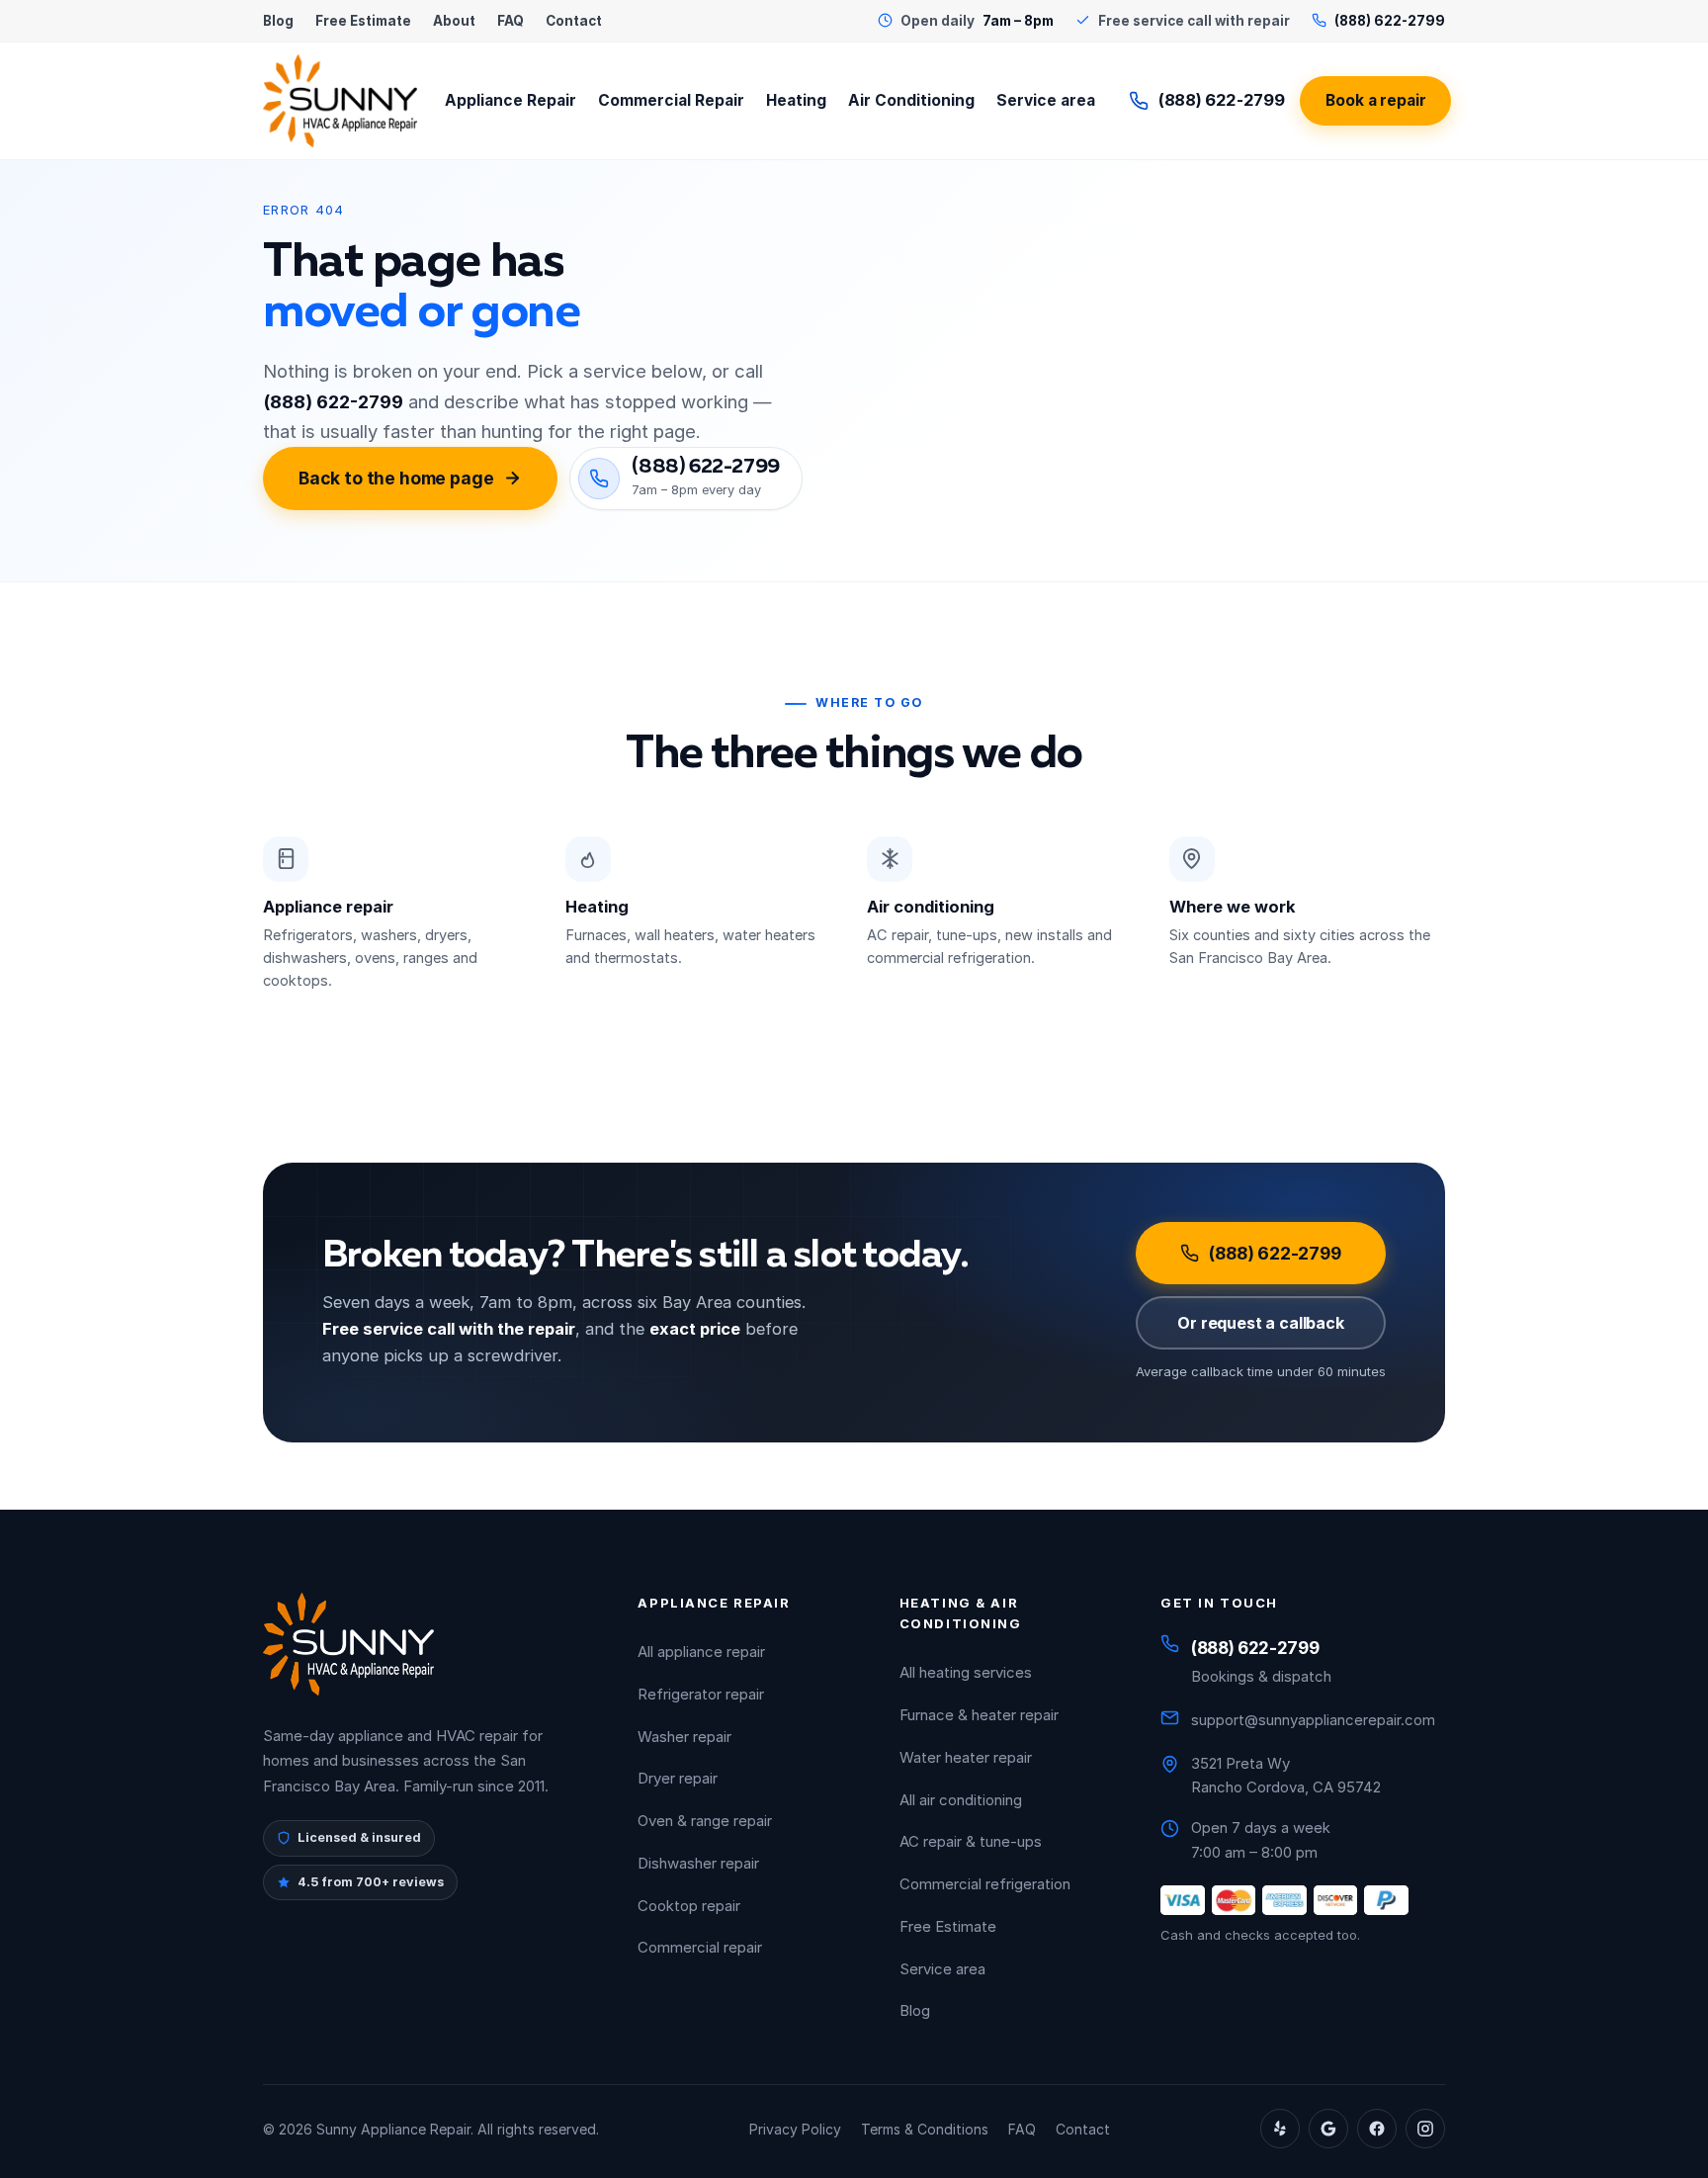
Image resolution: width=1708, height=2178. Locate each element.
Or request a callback (1261, 1323)
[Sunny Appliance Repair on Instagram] (1425, 2129)
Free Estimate (363, 21)
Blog (278, 21)
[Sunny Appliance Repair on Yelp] (1280, 2129)
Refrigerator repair (701, 1694)
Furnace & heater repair (979, 1715)
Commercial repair (700, 1947)
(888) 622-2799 (1221, 100)
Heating (796, 100)
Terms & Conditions (925, 2129)
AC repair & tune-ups (971, 1841)
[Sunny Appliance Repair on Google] (1328, 2129)
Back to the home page (396, 478)
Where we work (1233, 907)
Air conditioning (931, 907)
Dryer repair (678, 1778)
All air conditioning (961, 1800)
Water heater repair (966, 1757)
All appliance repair (701, 1652)
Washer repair (684, 1737)
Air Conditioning (911, 100)
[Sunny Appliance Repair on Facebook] (1377, 2129)
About (454, 21)
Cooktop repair (689, 1906)
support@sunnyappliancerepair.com (1313, 1720)
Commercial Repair (671, 100)
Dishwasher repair (698, 1863)
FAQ (511, 21)
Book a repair (1375, 100)
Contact (574, 21)
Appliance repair (328, 907)
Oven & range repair (705, 1821)
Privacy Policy (795, 2129)
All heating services (966, 1672)
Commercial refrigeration (985, 1884)
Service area (1046, 100)
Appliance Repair (511, 100)
